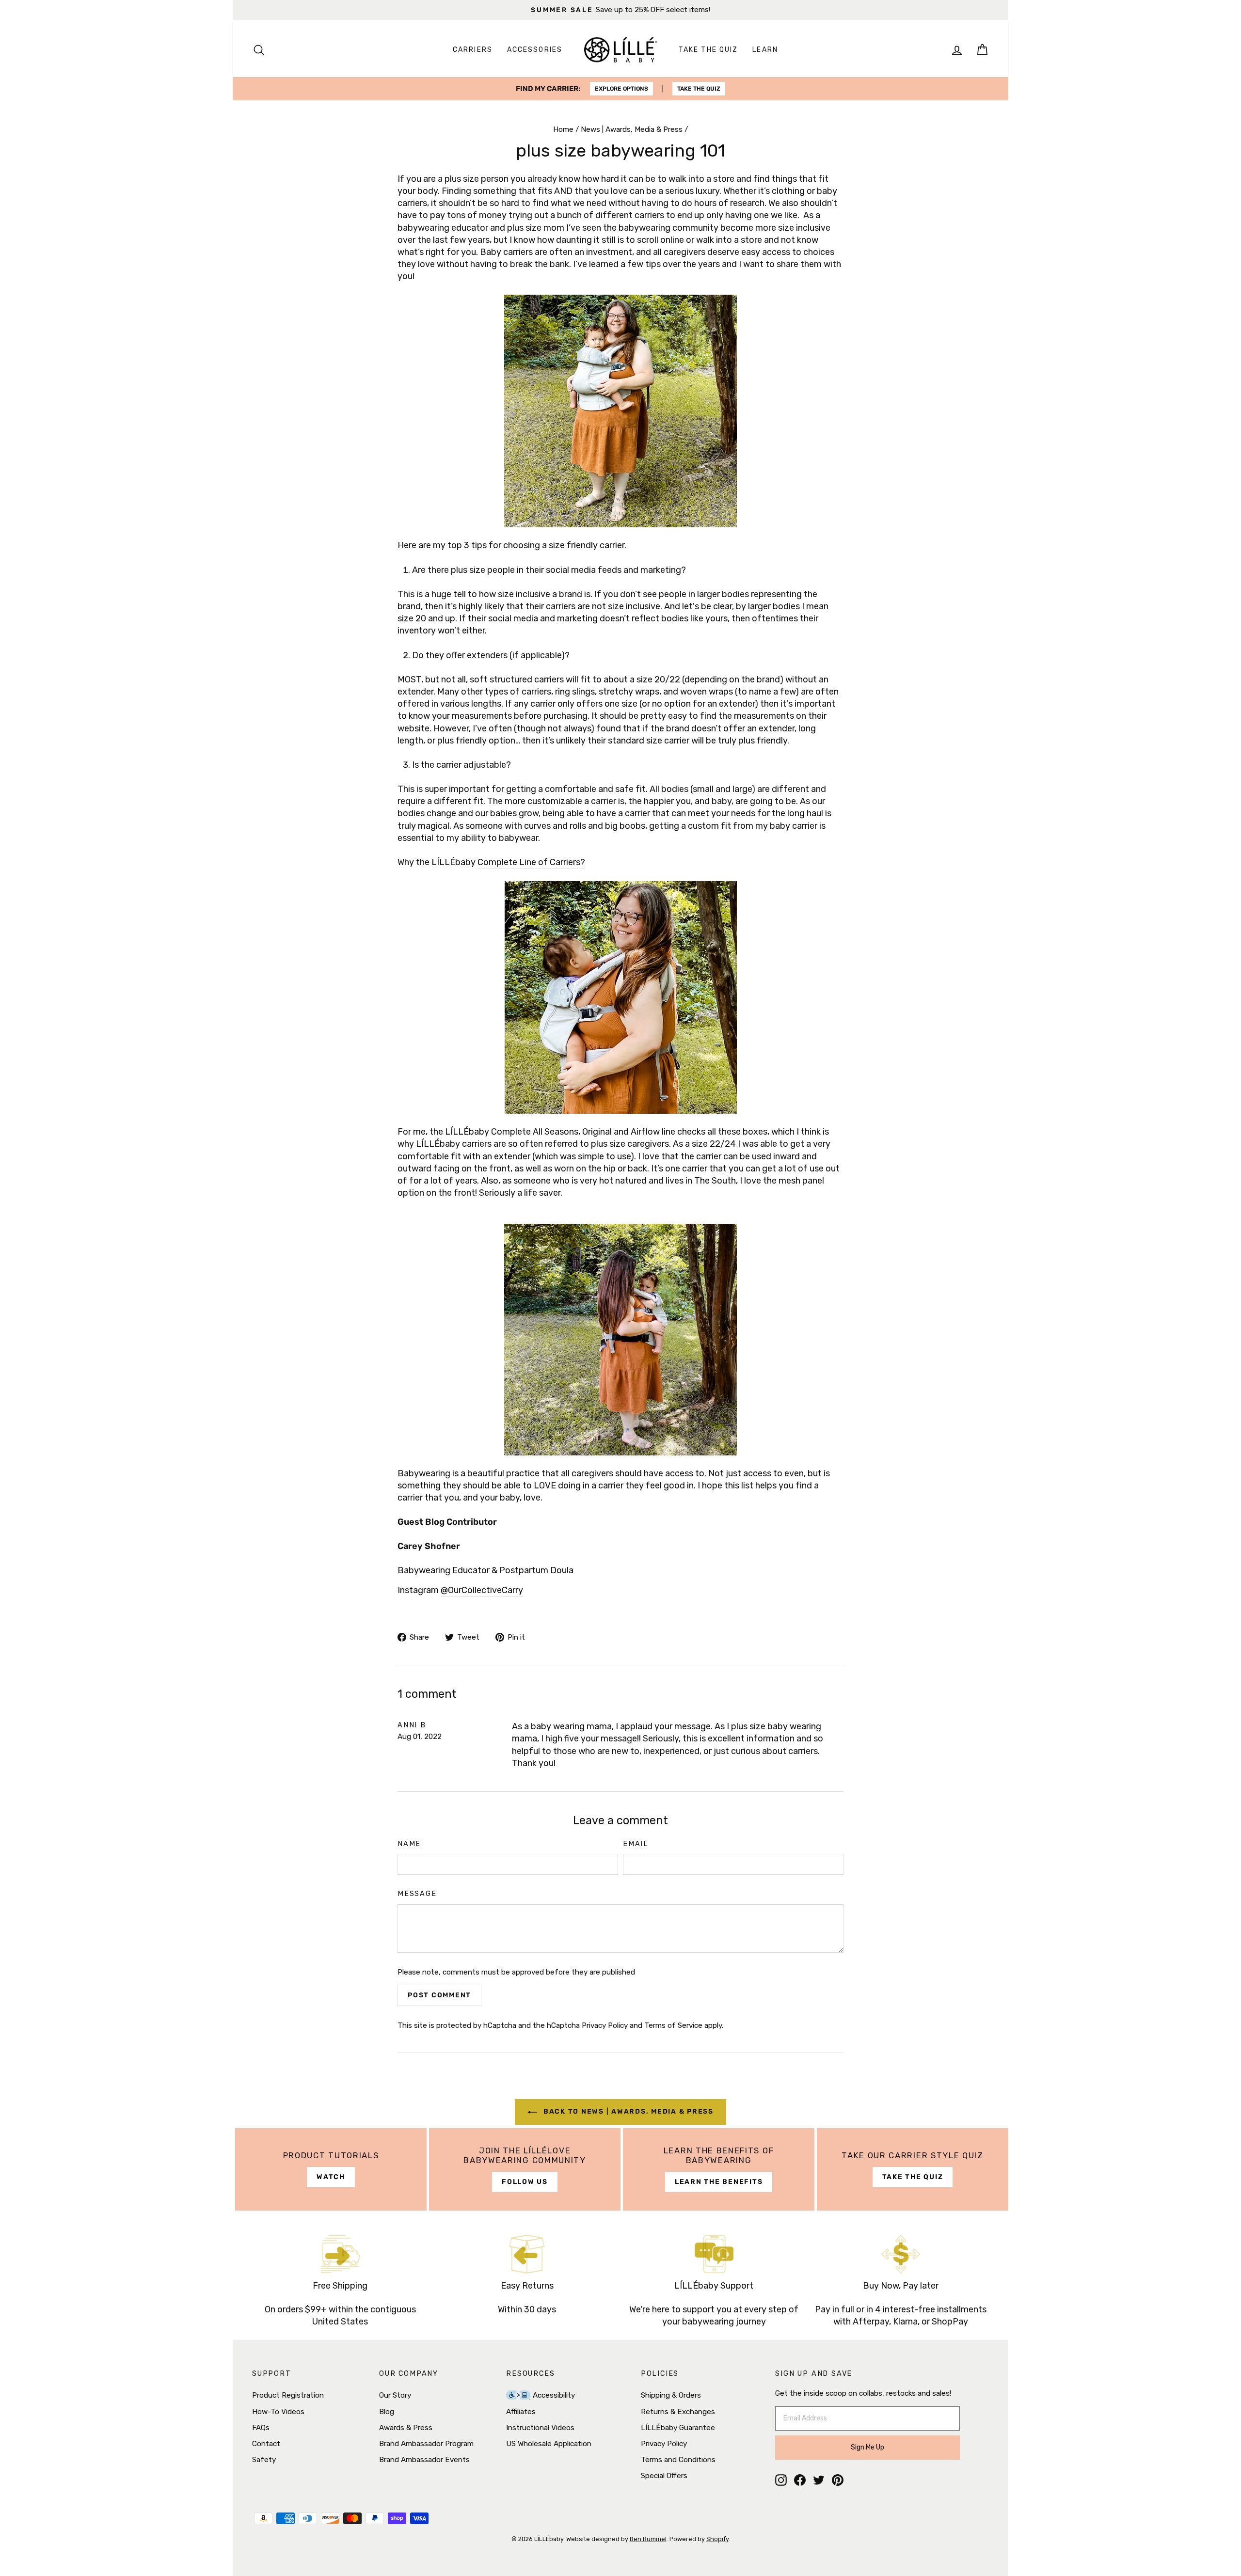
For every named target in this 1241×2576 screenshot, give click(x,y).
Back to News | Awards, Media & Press (627, 2111)
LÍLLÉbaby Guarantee (678, 2428)
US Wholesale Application (549, 2444)
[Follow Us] (525, 2169)
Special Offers (664, 2476)
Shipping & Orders (671, 2395)
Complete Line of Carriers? (531, 862)
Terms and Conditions (678, 2460)
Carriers (473, 50)
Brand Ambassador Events (424, 2460)
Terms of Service (673, 2025)
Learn (765, 50)
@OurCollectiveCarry (482, 1590)
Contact (266, 2444)
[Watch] (331, 2169)
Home (563, 129)
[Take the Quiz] (913, 2169)
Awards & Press (406, 2428)
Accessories (535, 50)
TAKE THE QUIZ (699, 89)
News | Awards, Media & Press (632, 129)
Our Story (395, 2395)
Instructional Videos (540, 2428)
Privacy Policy (605, 2025)
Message (417, 1894)
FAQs (261, 2428)
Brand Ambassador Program (426, 2444)
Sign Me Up (867, 2447)
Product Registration (288, 2395)
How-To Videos (278, 2412)
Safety (264, 2460)
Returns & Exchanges (678, 2412)
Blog (387, 2412)
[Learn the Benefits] (719, 2169)
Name (409, 1844)
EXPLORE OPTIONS (621, 89)
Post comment (439, 1995)
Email (636, 1844)
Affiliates (521, 2412)
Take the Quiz (708, 50)
